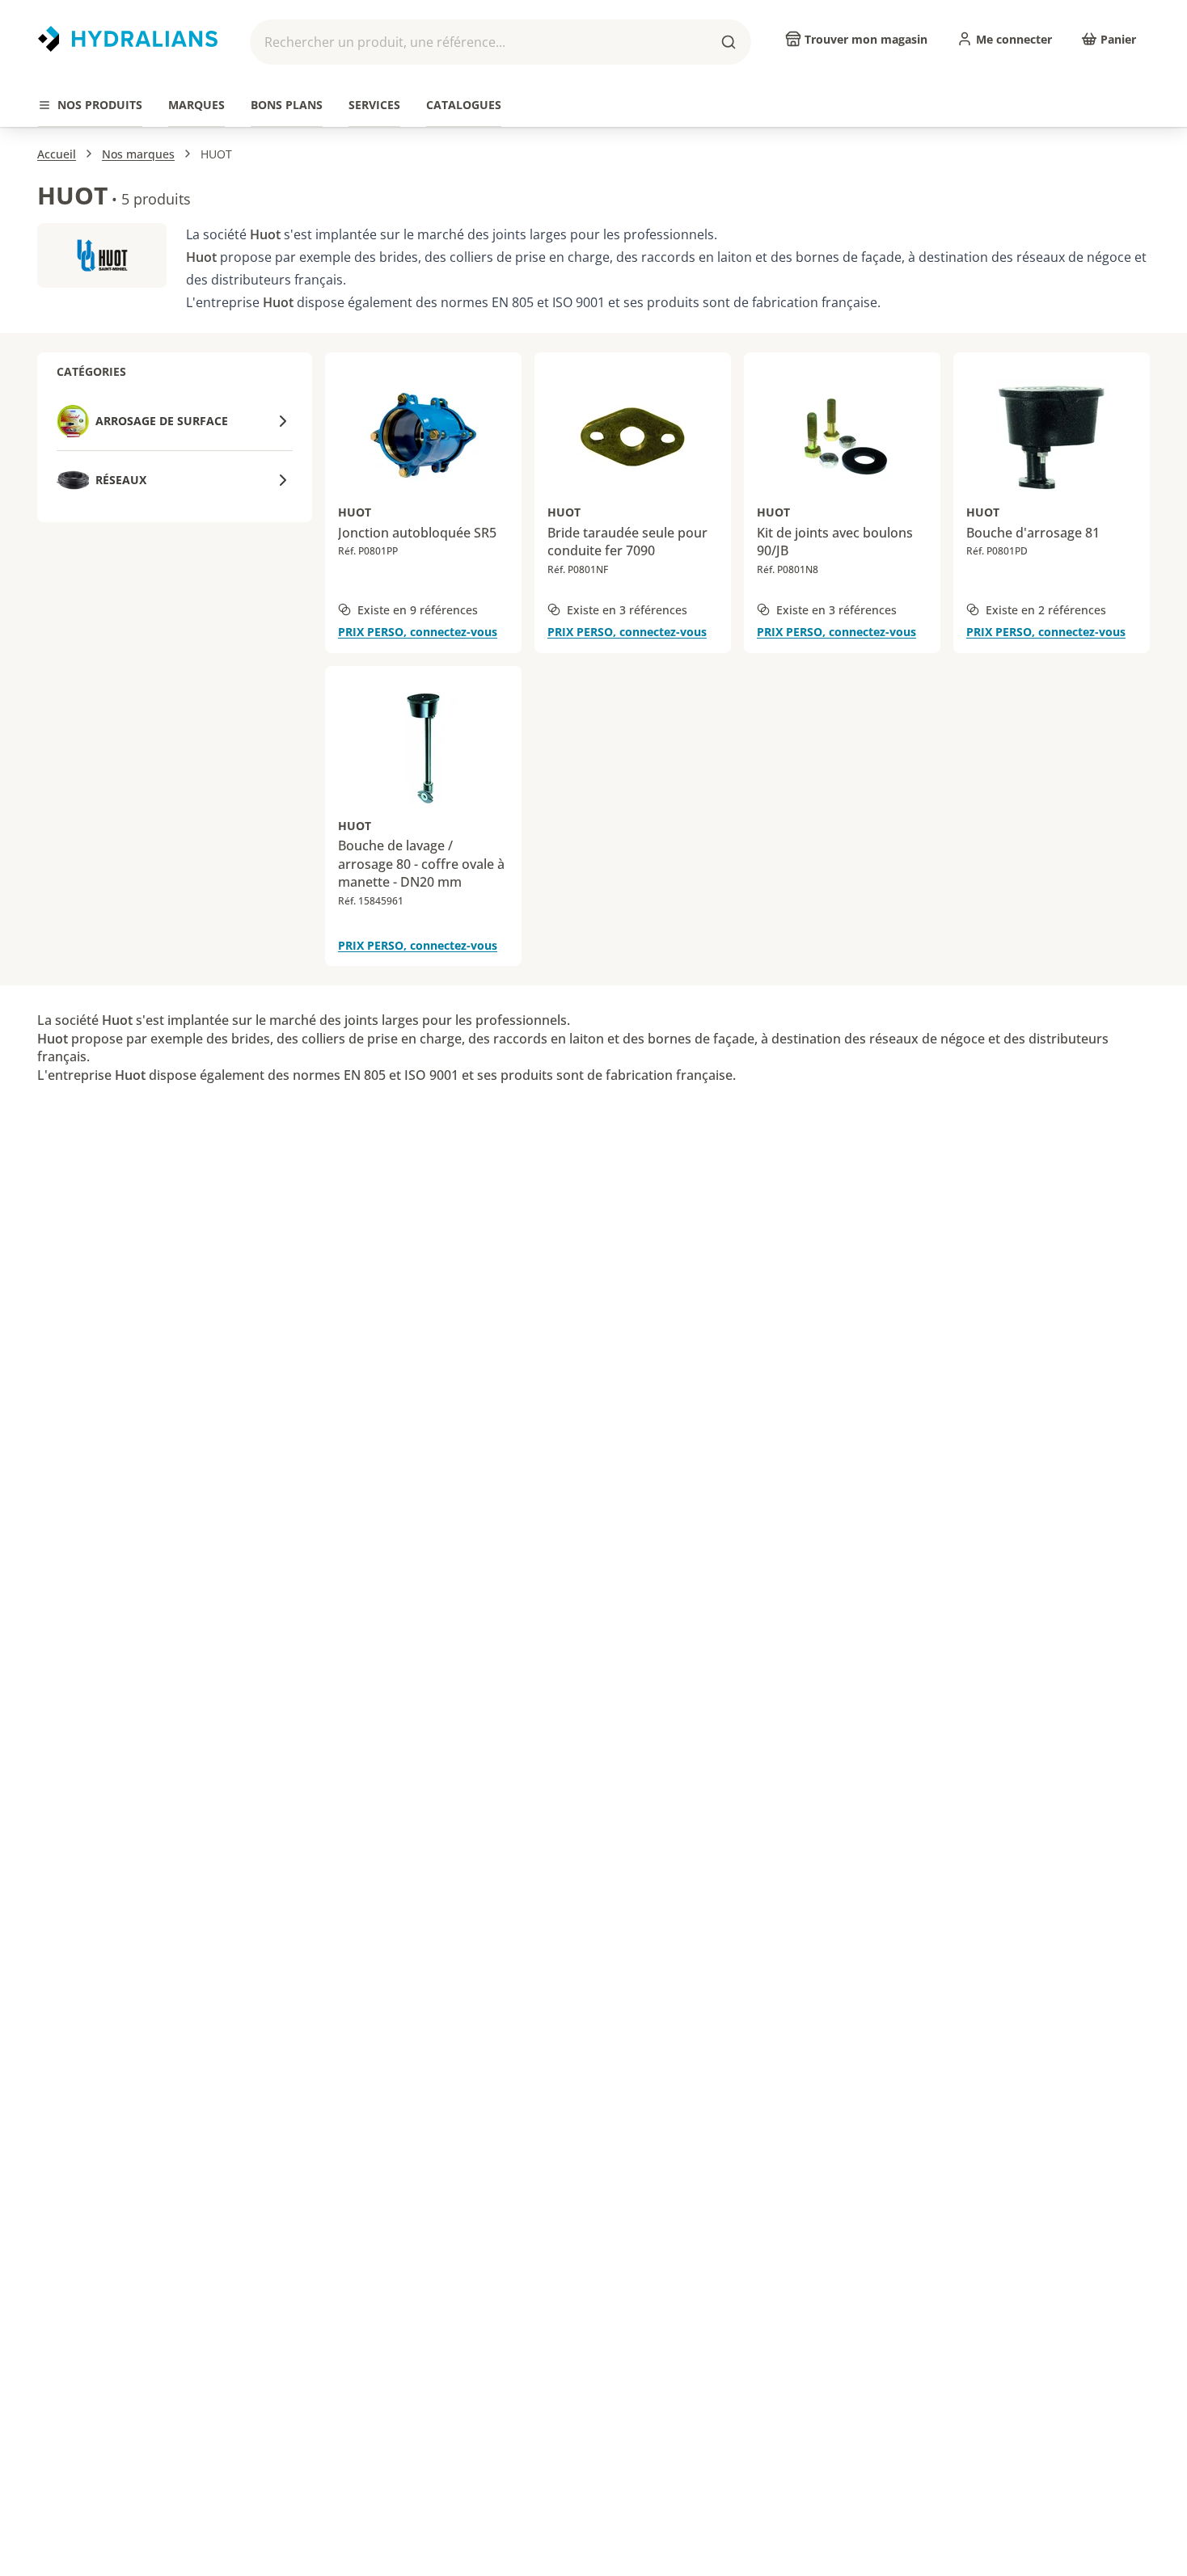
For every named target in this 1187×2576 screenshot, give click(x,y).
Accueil (57, 154)
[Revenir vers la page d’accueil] (128, 39)
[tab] (90, 105)
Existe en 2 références (1046, 610)
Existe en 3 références (627, 610)
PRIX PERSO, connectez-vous (418, 632)
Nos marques (138, 154)
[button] (501, 42)
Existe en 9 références (418, 610)
